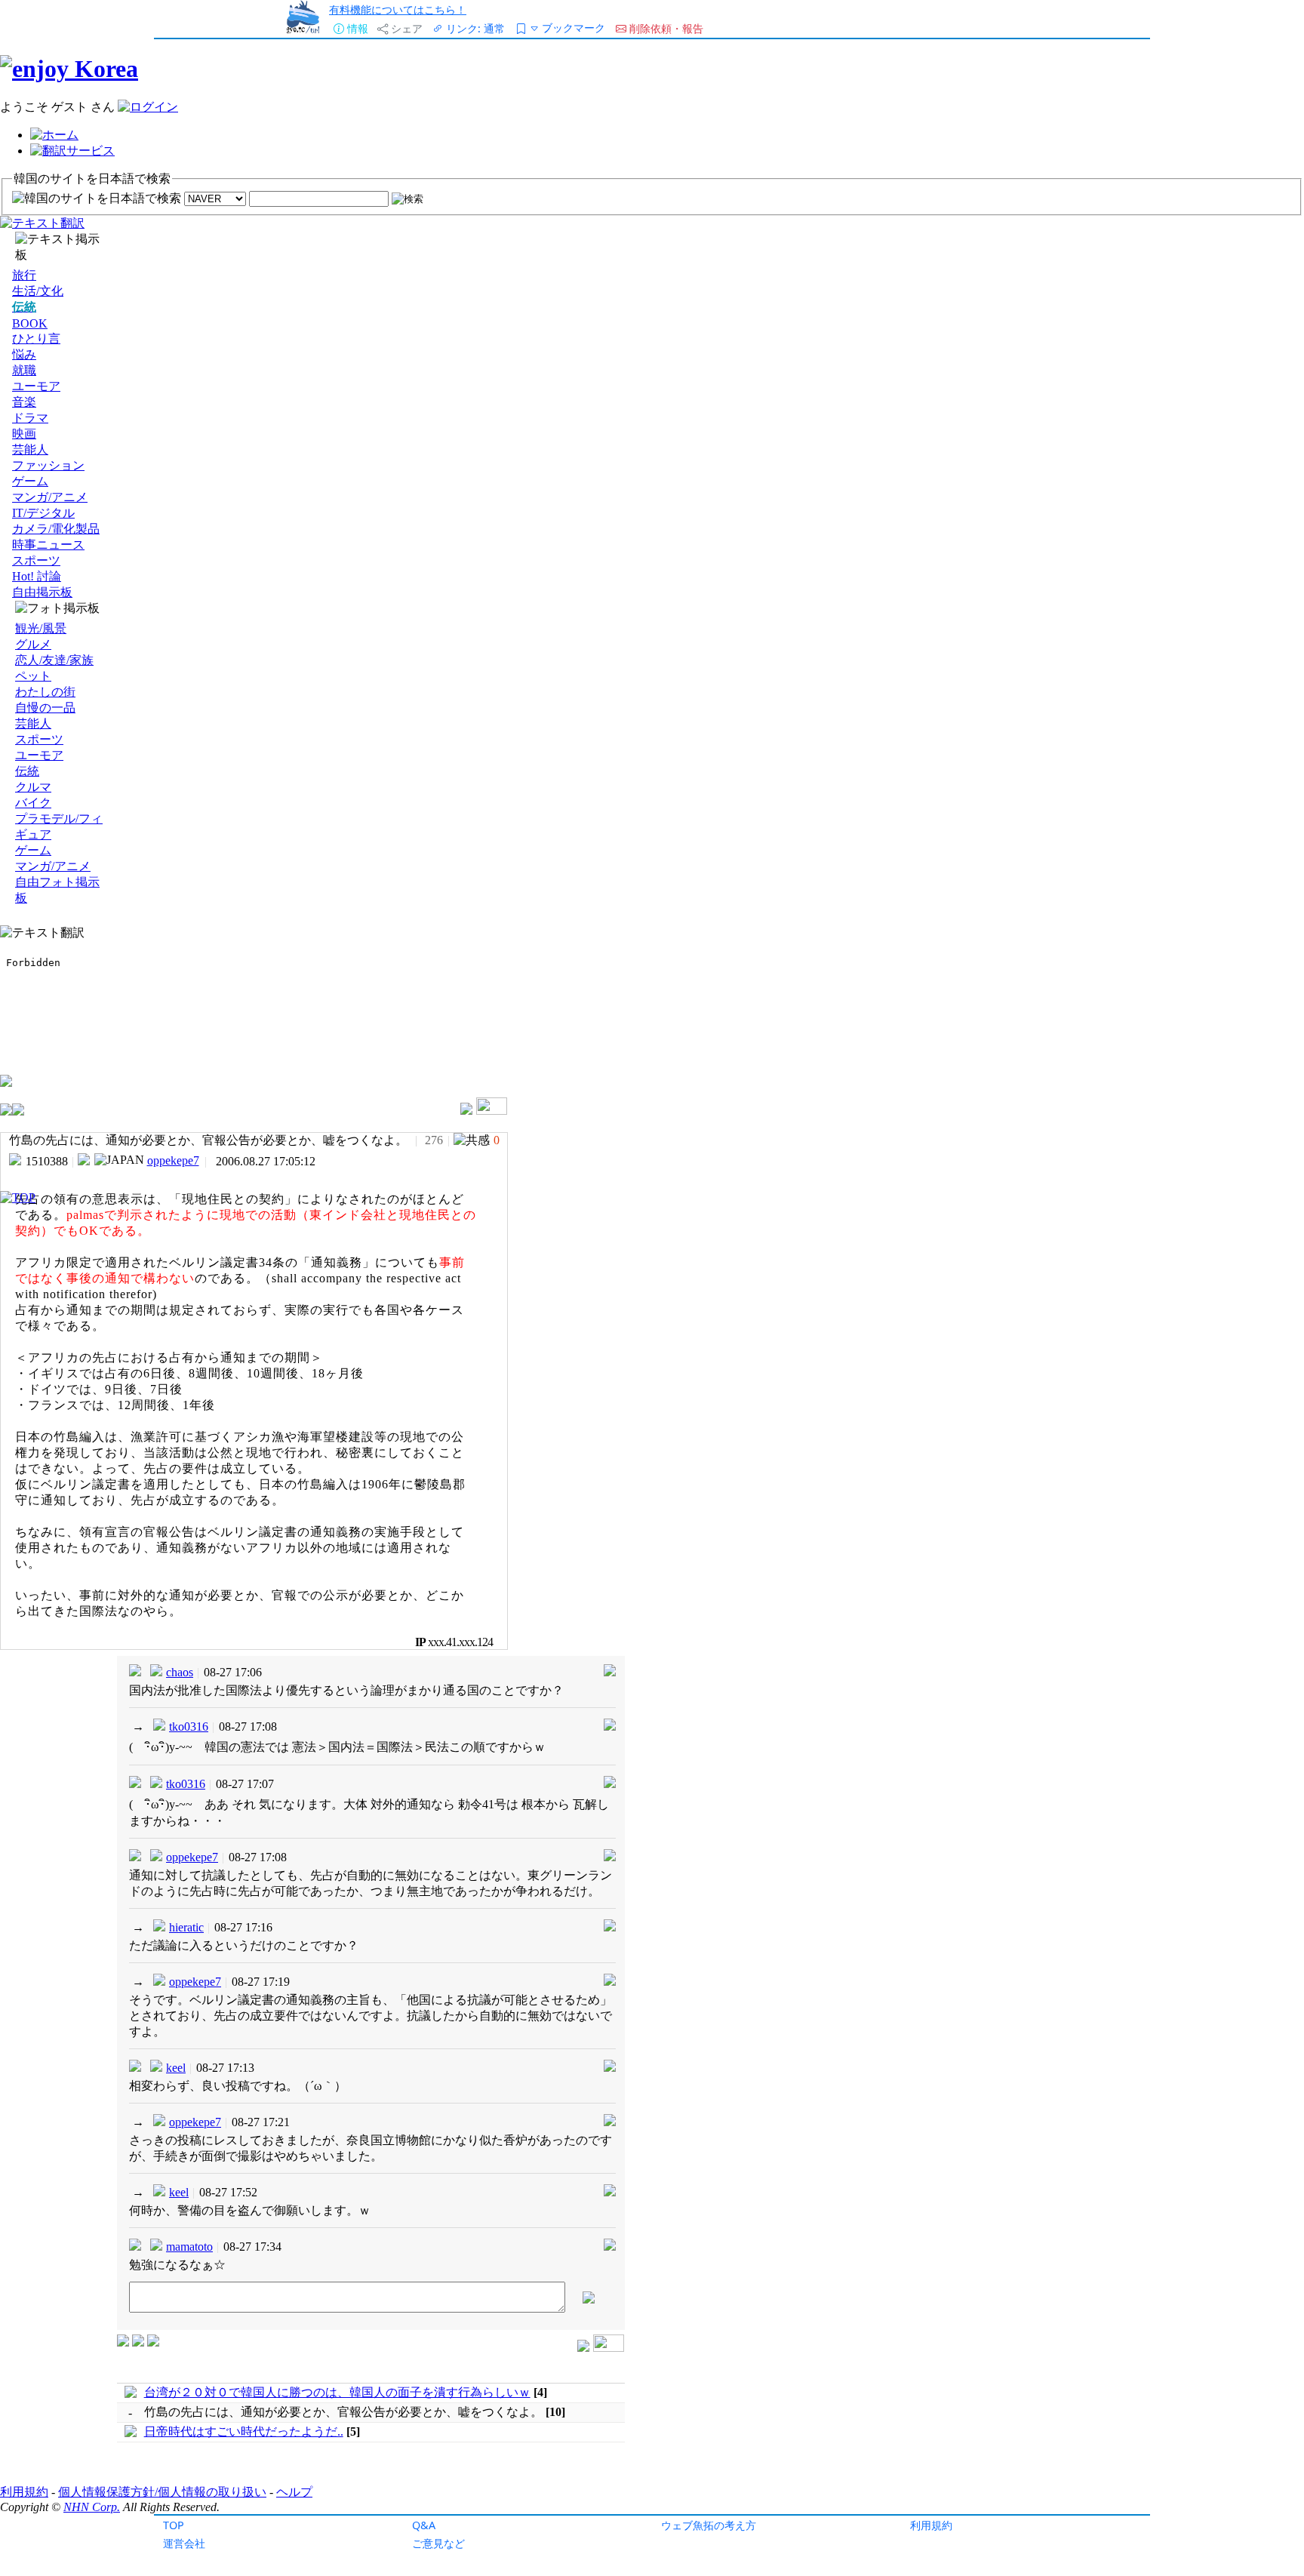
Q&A (424, 2525)
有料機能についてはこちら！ (398, 9)
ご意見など (438, 2543)
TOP (174, 2525)
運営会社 (184, 2543)
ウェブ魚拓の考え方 (709, 2525)
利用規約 (931, 2525)
